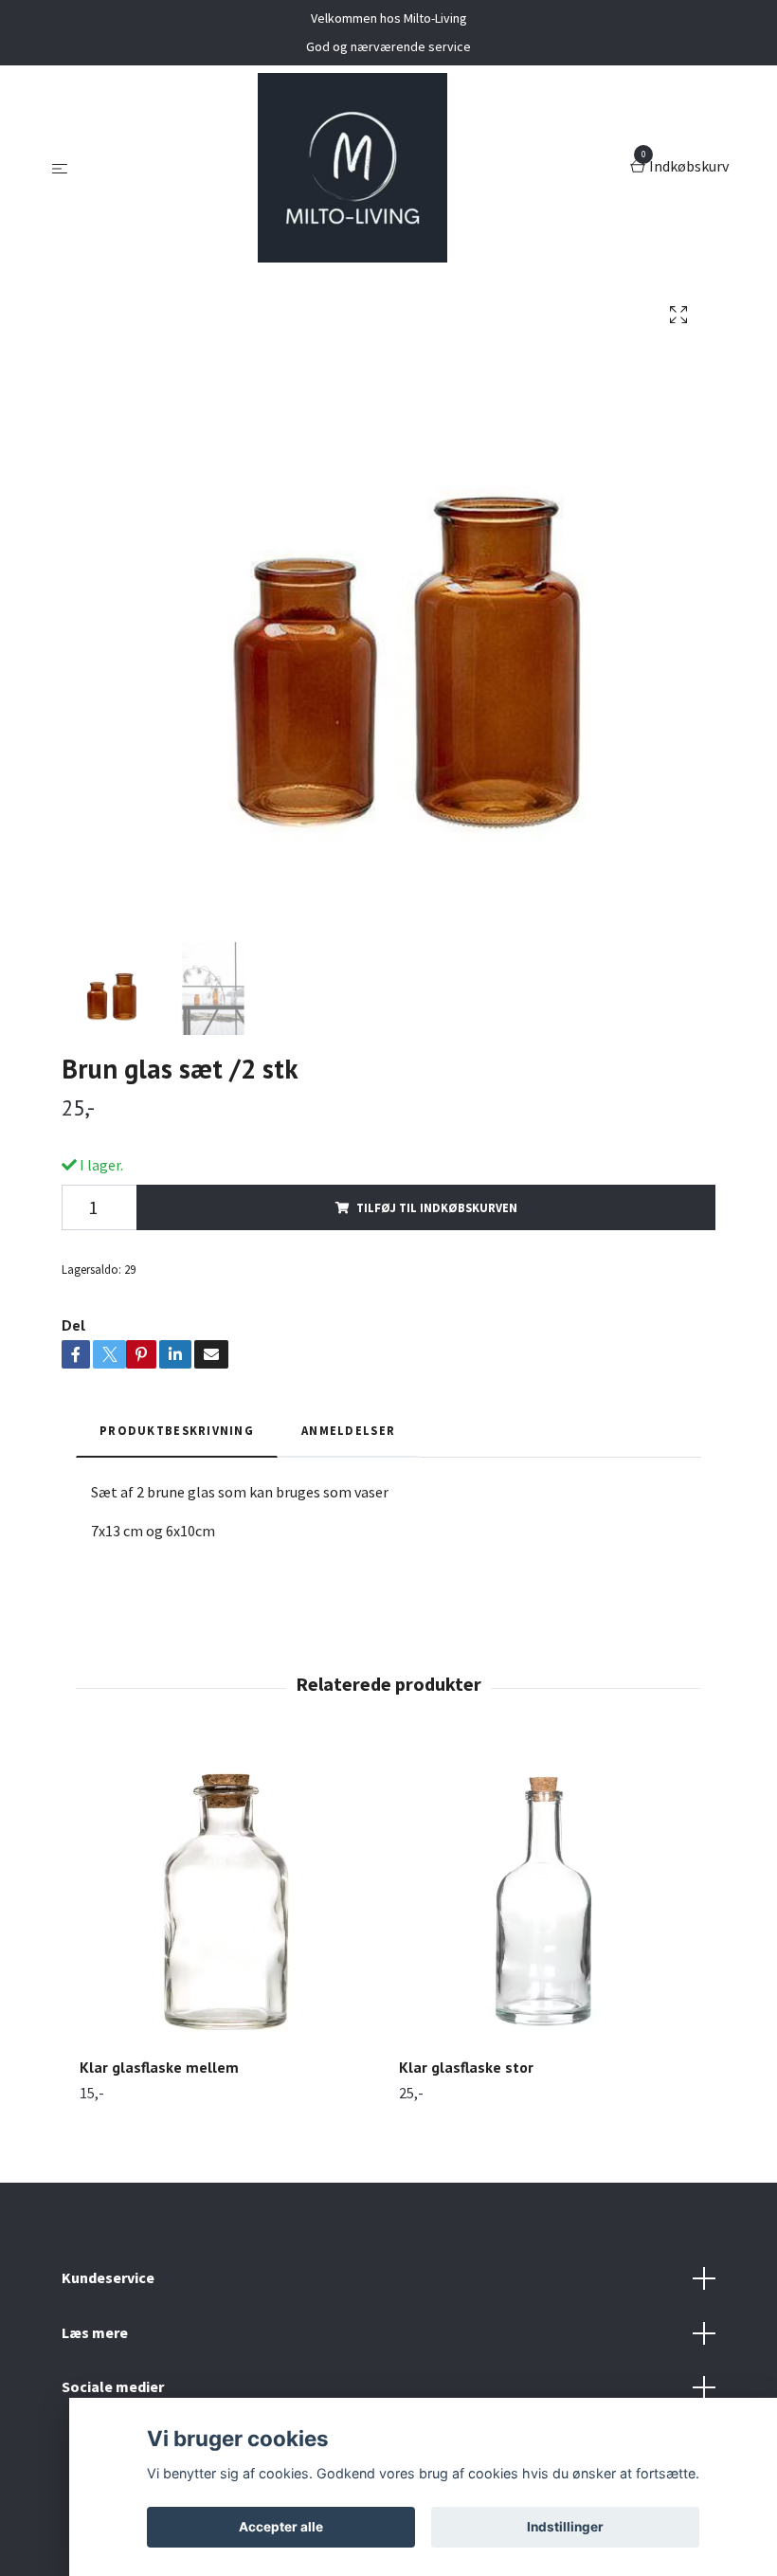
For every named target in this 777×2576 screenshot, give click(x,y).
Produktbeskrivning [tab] (177, 1430)
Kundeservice (108, 2277)
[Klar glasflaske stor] (548, 1894)
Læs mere (95, 2332)
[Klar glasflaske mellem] (228, 1894)
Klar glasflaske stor (466, 2067)
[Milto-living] (352, 168)
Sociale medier (113, 2386)
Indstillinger (565, 2527)
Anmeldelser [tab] (348, 1430)
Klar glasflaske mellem (159, 2067)
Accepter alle (281, 2527)
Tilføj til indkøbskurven (437, 1207)
